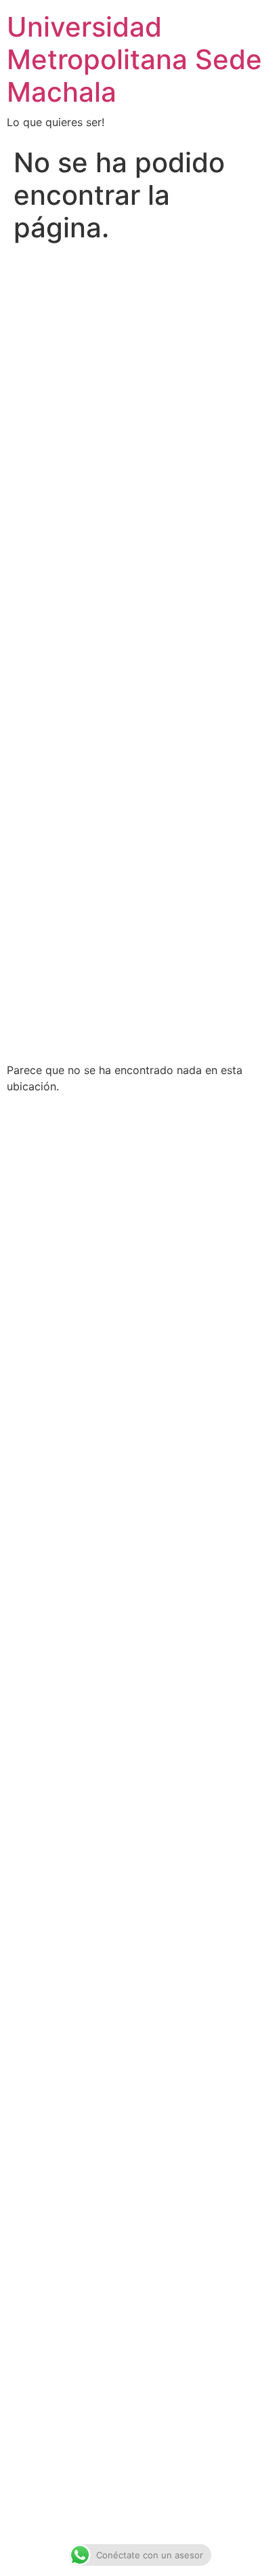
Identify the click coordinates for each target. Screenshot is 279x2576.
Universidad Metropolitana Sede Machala (134, 59)
